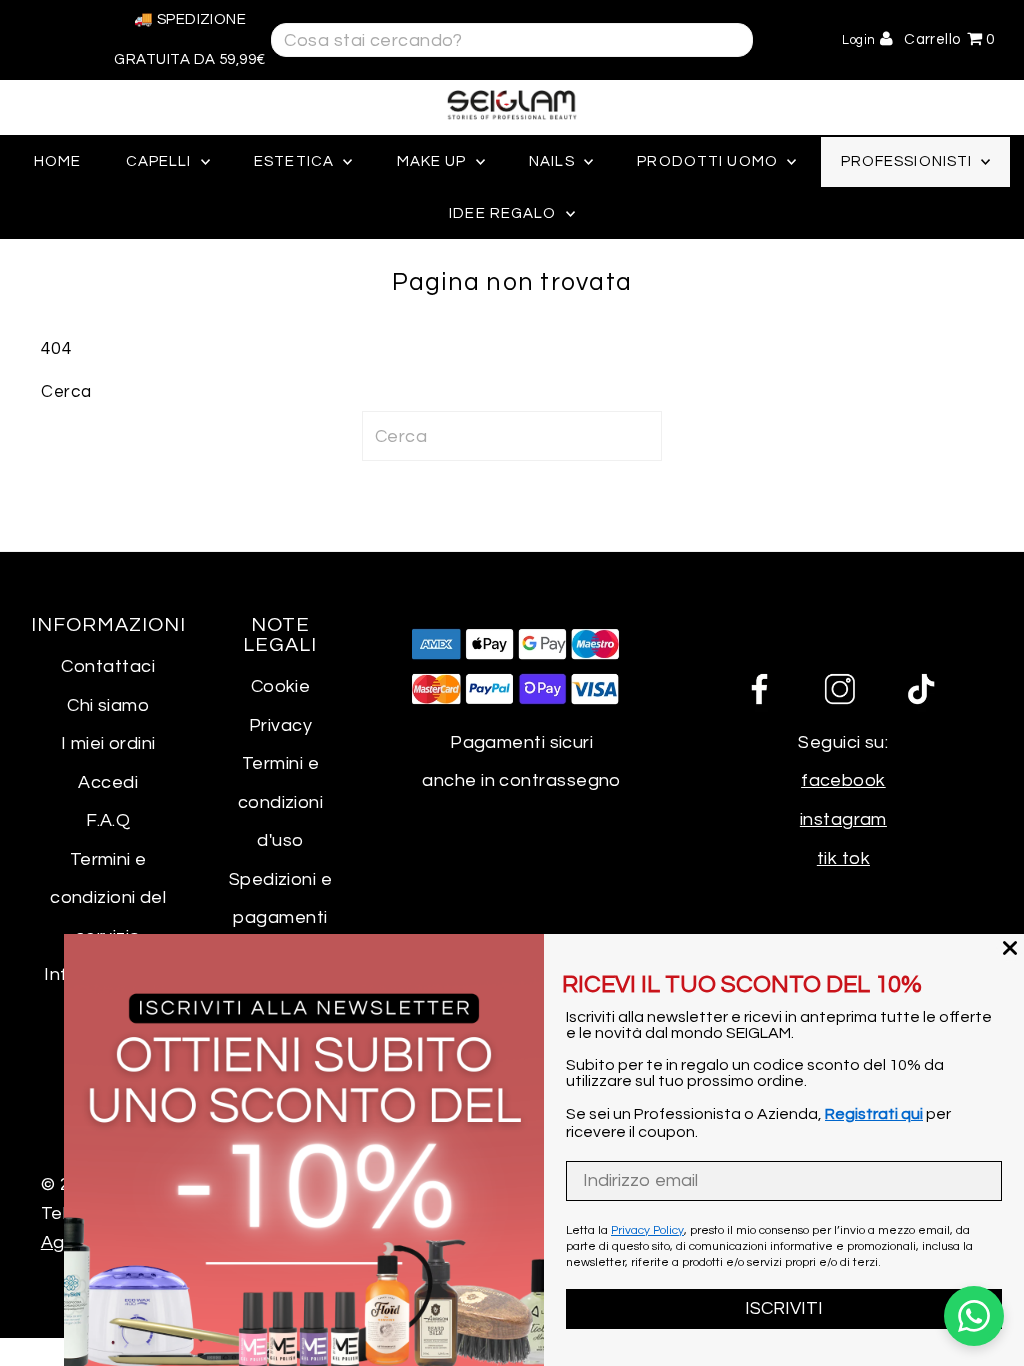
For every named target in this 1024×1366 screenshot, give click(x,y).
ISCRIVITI (784, 1308)
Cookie (281, 686)
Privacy (280, 725)
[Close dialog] (1010, 948)
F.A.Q (108, 820)
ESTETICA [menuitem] (296, 161)
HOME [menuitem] (58, 161)
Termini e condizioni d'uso (281, 802)
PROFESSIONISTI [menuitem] (909, 161)
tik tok (843, 858)
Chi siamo (108, 705)
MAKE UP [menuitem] (434, 161)
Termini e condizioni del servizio (108, 898)
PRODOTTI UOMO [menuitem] (709, 161)
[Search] (725, 38)
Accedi (108, 782)
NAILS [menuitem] (554, 161)
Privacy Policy (647, 1230)
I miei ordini (108, 743)
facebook (843, 780)
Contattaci (108, 666)
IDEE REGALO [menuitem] (505, 213)
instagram (843, 819)
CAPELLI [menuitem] (161, 161)
